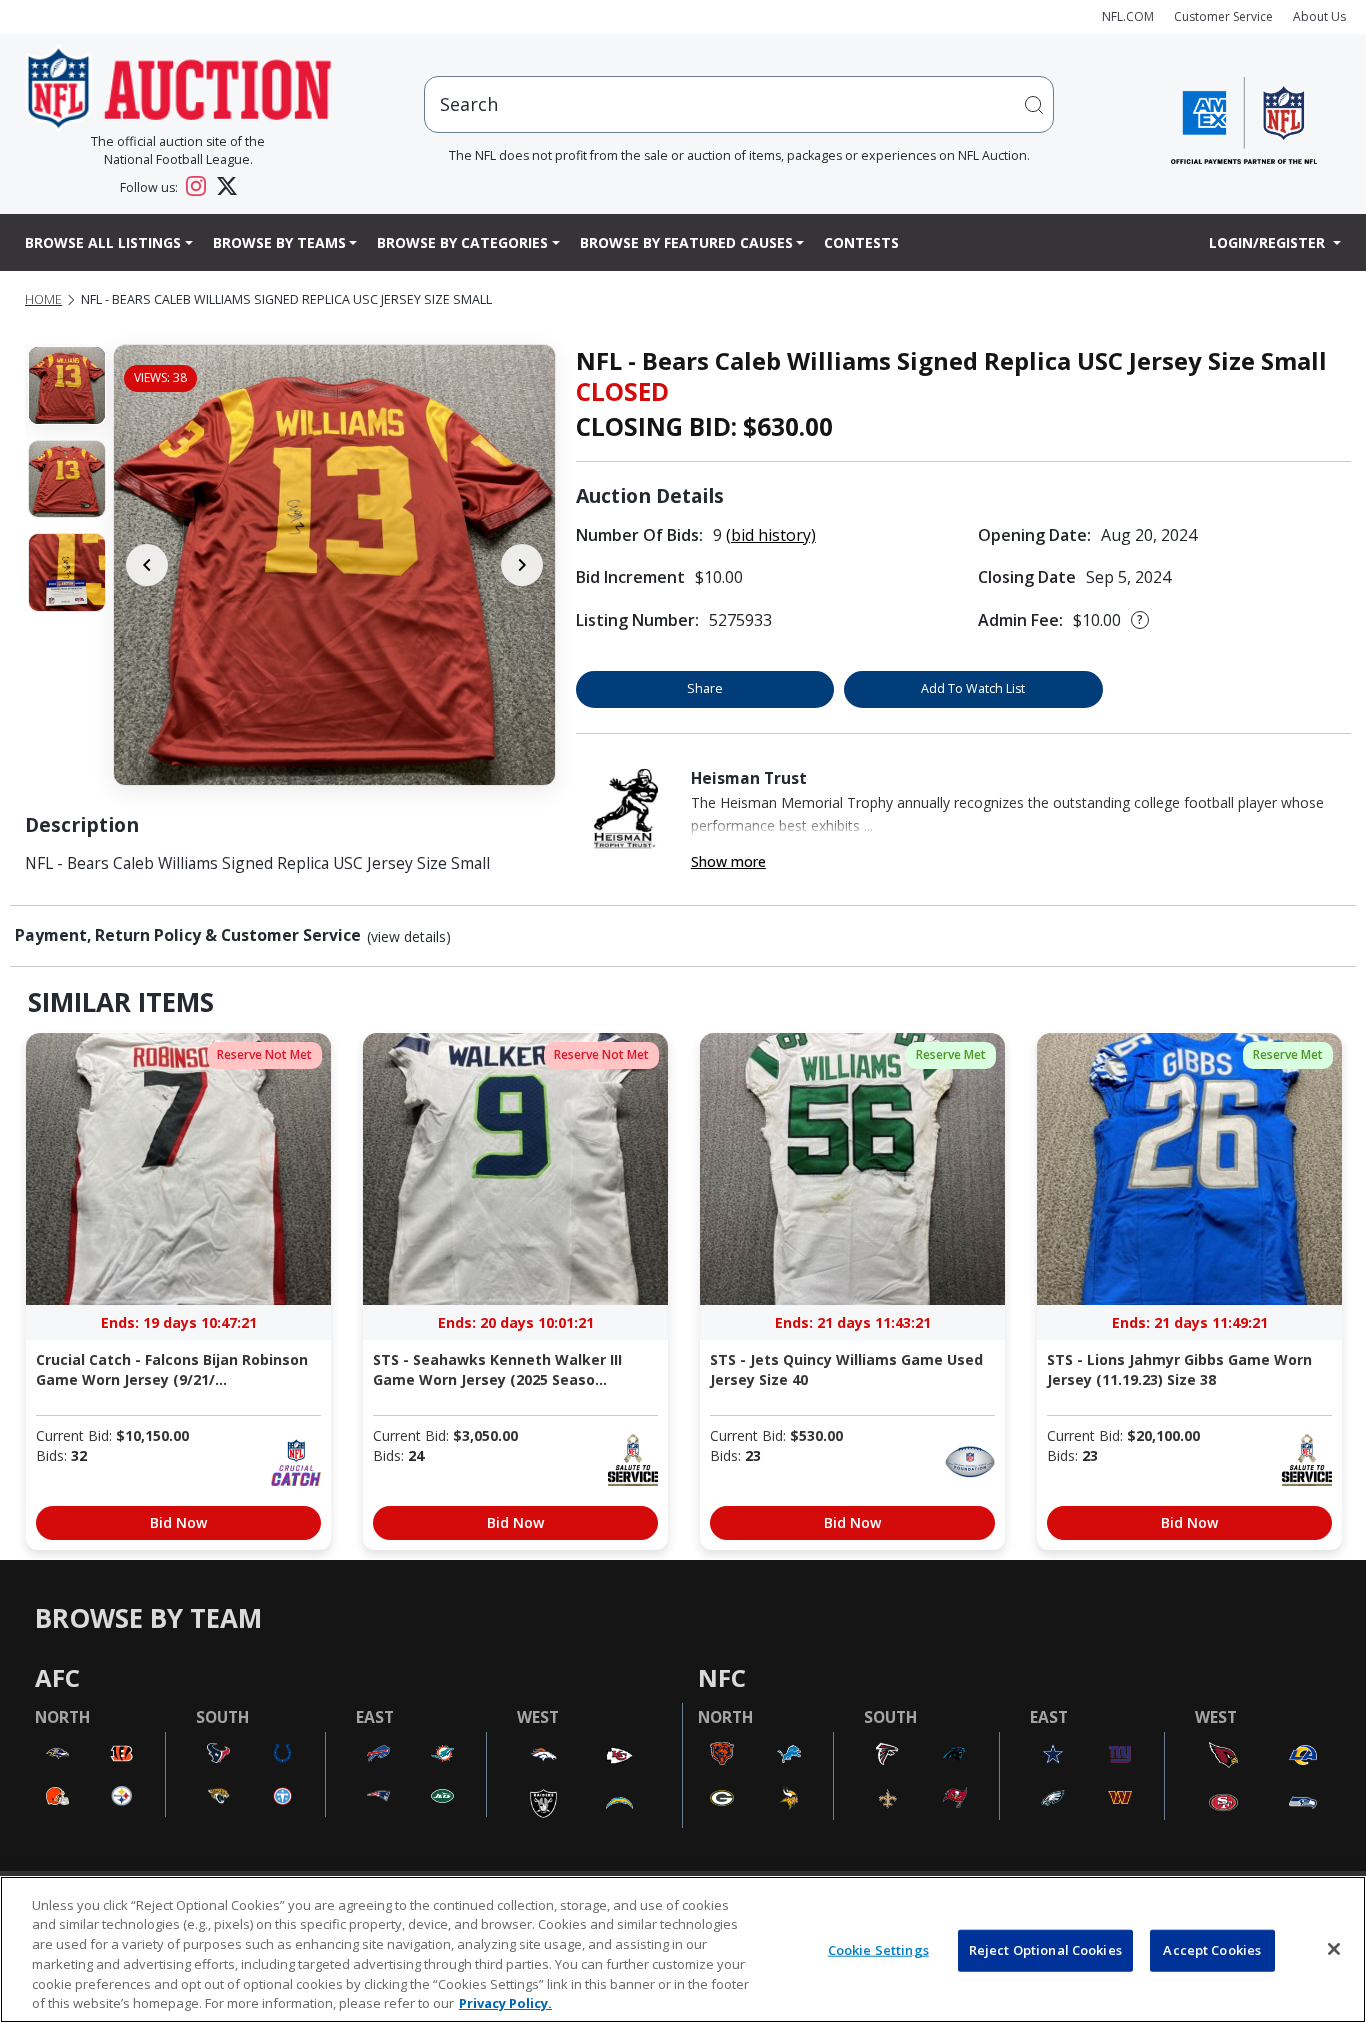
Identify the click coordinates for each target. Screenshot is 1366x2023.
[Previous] (147, 565)
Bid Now (178, 1522)
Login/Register (1269, 242)
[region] (683, 1949)
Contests (861, 242)
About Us (1319, 16)
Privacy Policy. (505, 2002)
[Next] (522, 565)
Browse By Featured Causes (686, 242)
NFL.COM (1128, 16)
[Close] (1334, 1949)
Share (705, 688)
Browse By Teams (279, 242)
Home (43, 299)
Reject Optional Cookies (1045, 1950)
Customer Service (1223, 16)
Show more (728, 861)
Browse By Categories (462, 242)
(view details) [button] (409, 937)
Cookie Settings (878, 1950)
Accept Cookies (1212, 1950)
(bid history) (771, 535)
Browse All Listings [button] (103, 242)
